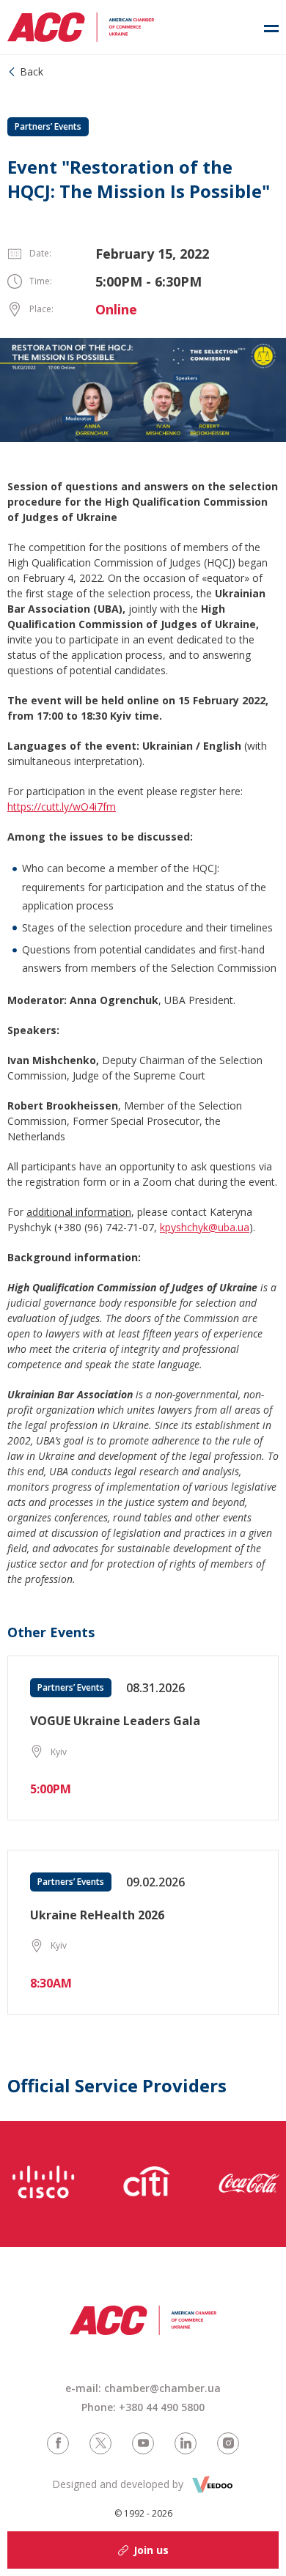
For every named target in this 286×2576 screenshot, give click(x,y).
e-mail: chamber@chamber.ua (143, 2388)
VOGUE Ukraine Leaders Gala (115, 1721)
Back (32, 71)
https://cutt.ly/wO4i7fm (62, 807)
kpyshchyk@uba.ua (205, 1227)
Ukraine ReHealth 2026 (97, 1915)
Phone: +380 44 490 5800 (143, 2407)
